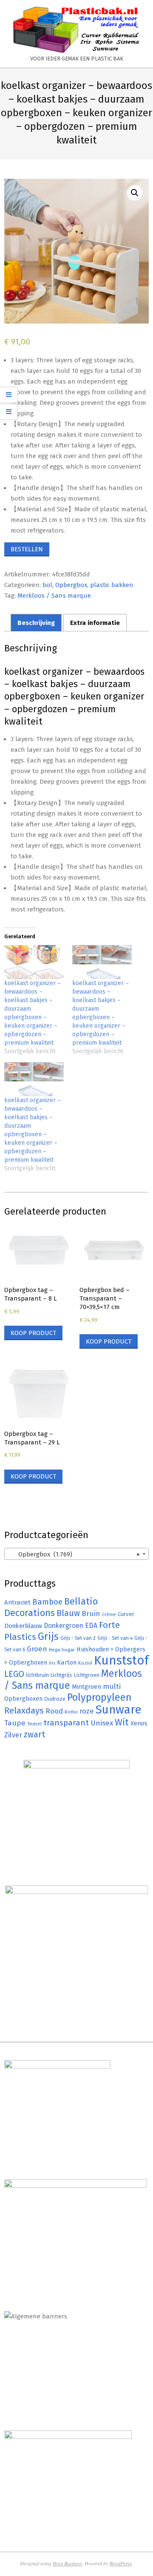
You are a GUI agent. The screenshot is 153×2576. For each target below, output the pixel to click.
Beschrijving (36, 623)
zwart (34, 1735)
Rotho (71, 1712)
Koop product (33, 1333)
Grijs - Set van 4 (115, 1638)
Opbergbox (71, 585)
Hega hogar (62, 1650)
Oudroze (55, 1699)
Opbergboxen (23, 1699)
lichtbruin (37, 1675)
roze (87, 1711)
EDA (91, 1626)
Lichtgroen (87, 1675)
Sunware (118, 1709)
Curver (126, 1614)
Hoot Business (67, 2563)
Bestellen (27, 549)
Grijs (48, 1636)
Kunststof (121, 1661)
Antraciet (17, 1602)
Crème (109, 1615)
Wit (122, 1722)
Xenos (139, 1723)
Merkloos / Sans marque (54, 596)
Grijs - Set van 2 (78, 1638)
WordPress (120, 2563)
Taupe (15, 1723)
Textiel (34, 1724)
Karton (67, 1662)
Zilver (13, 1735)
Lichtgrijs (61, 1675)
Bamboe (47, 1602)
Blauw (68, 1613)
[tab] (36, 623)
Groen (37, 1649)
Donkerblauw (23, 1626)
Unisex (102, 1723)
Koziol (85, 1663)
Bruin (91, 1614)
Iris (52, 1663)
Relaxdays (24, 1711)
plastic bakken (112, 585)
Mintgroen (86, 1687)
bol (47, 585)
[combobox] (76, 1554)
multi (112, 1686)
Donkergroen (64, 1626)
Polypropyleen (99, 1697)
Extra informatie (95, 623)
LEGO (14, 1674)
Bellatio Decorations (51, 1607)
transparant (66, 1723)
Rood (54, 1711)
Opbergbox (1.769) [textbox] (74, 1554)
